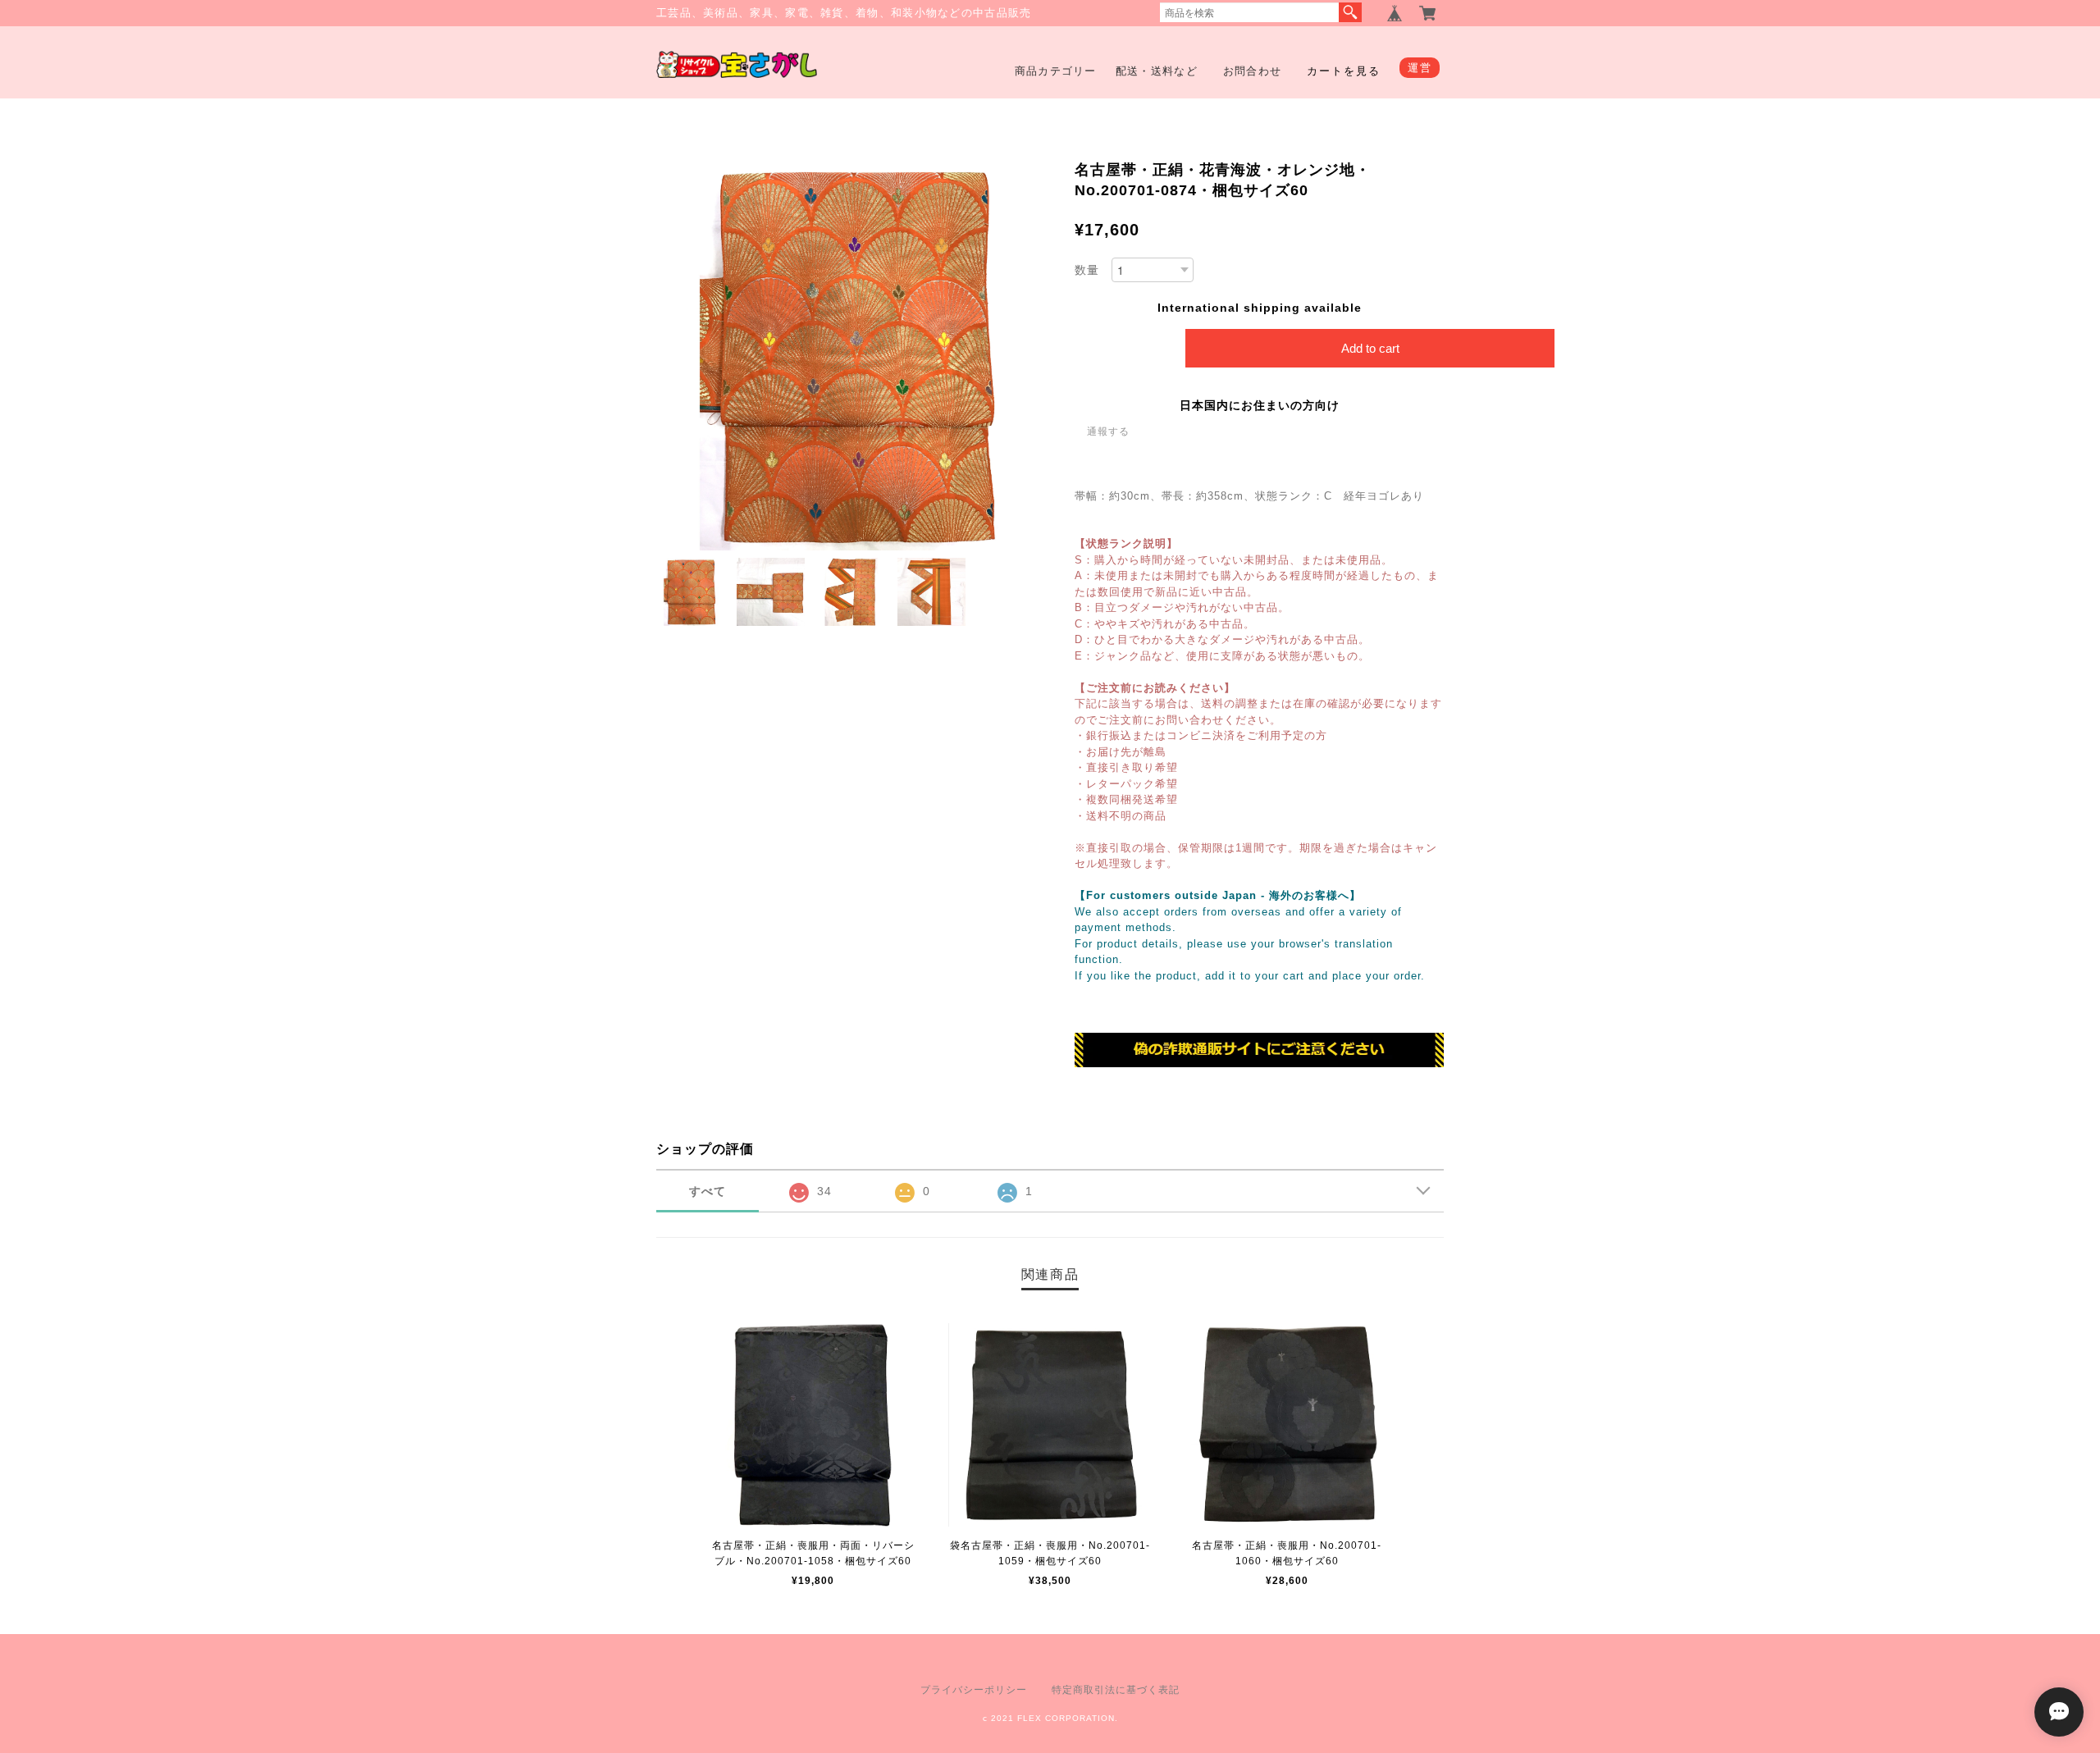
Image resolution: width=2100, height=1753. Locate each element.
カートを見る (1344, 71)
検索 (1350, 12)
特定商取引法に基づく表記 (1116, 1690)
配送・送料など (1157, 71)
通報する (1108, 431)
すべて (708, 1191)
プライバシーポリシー (974, 1690)
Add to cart (1370, 348)
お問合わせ (1253, 71)
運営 (1420, 68)
